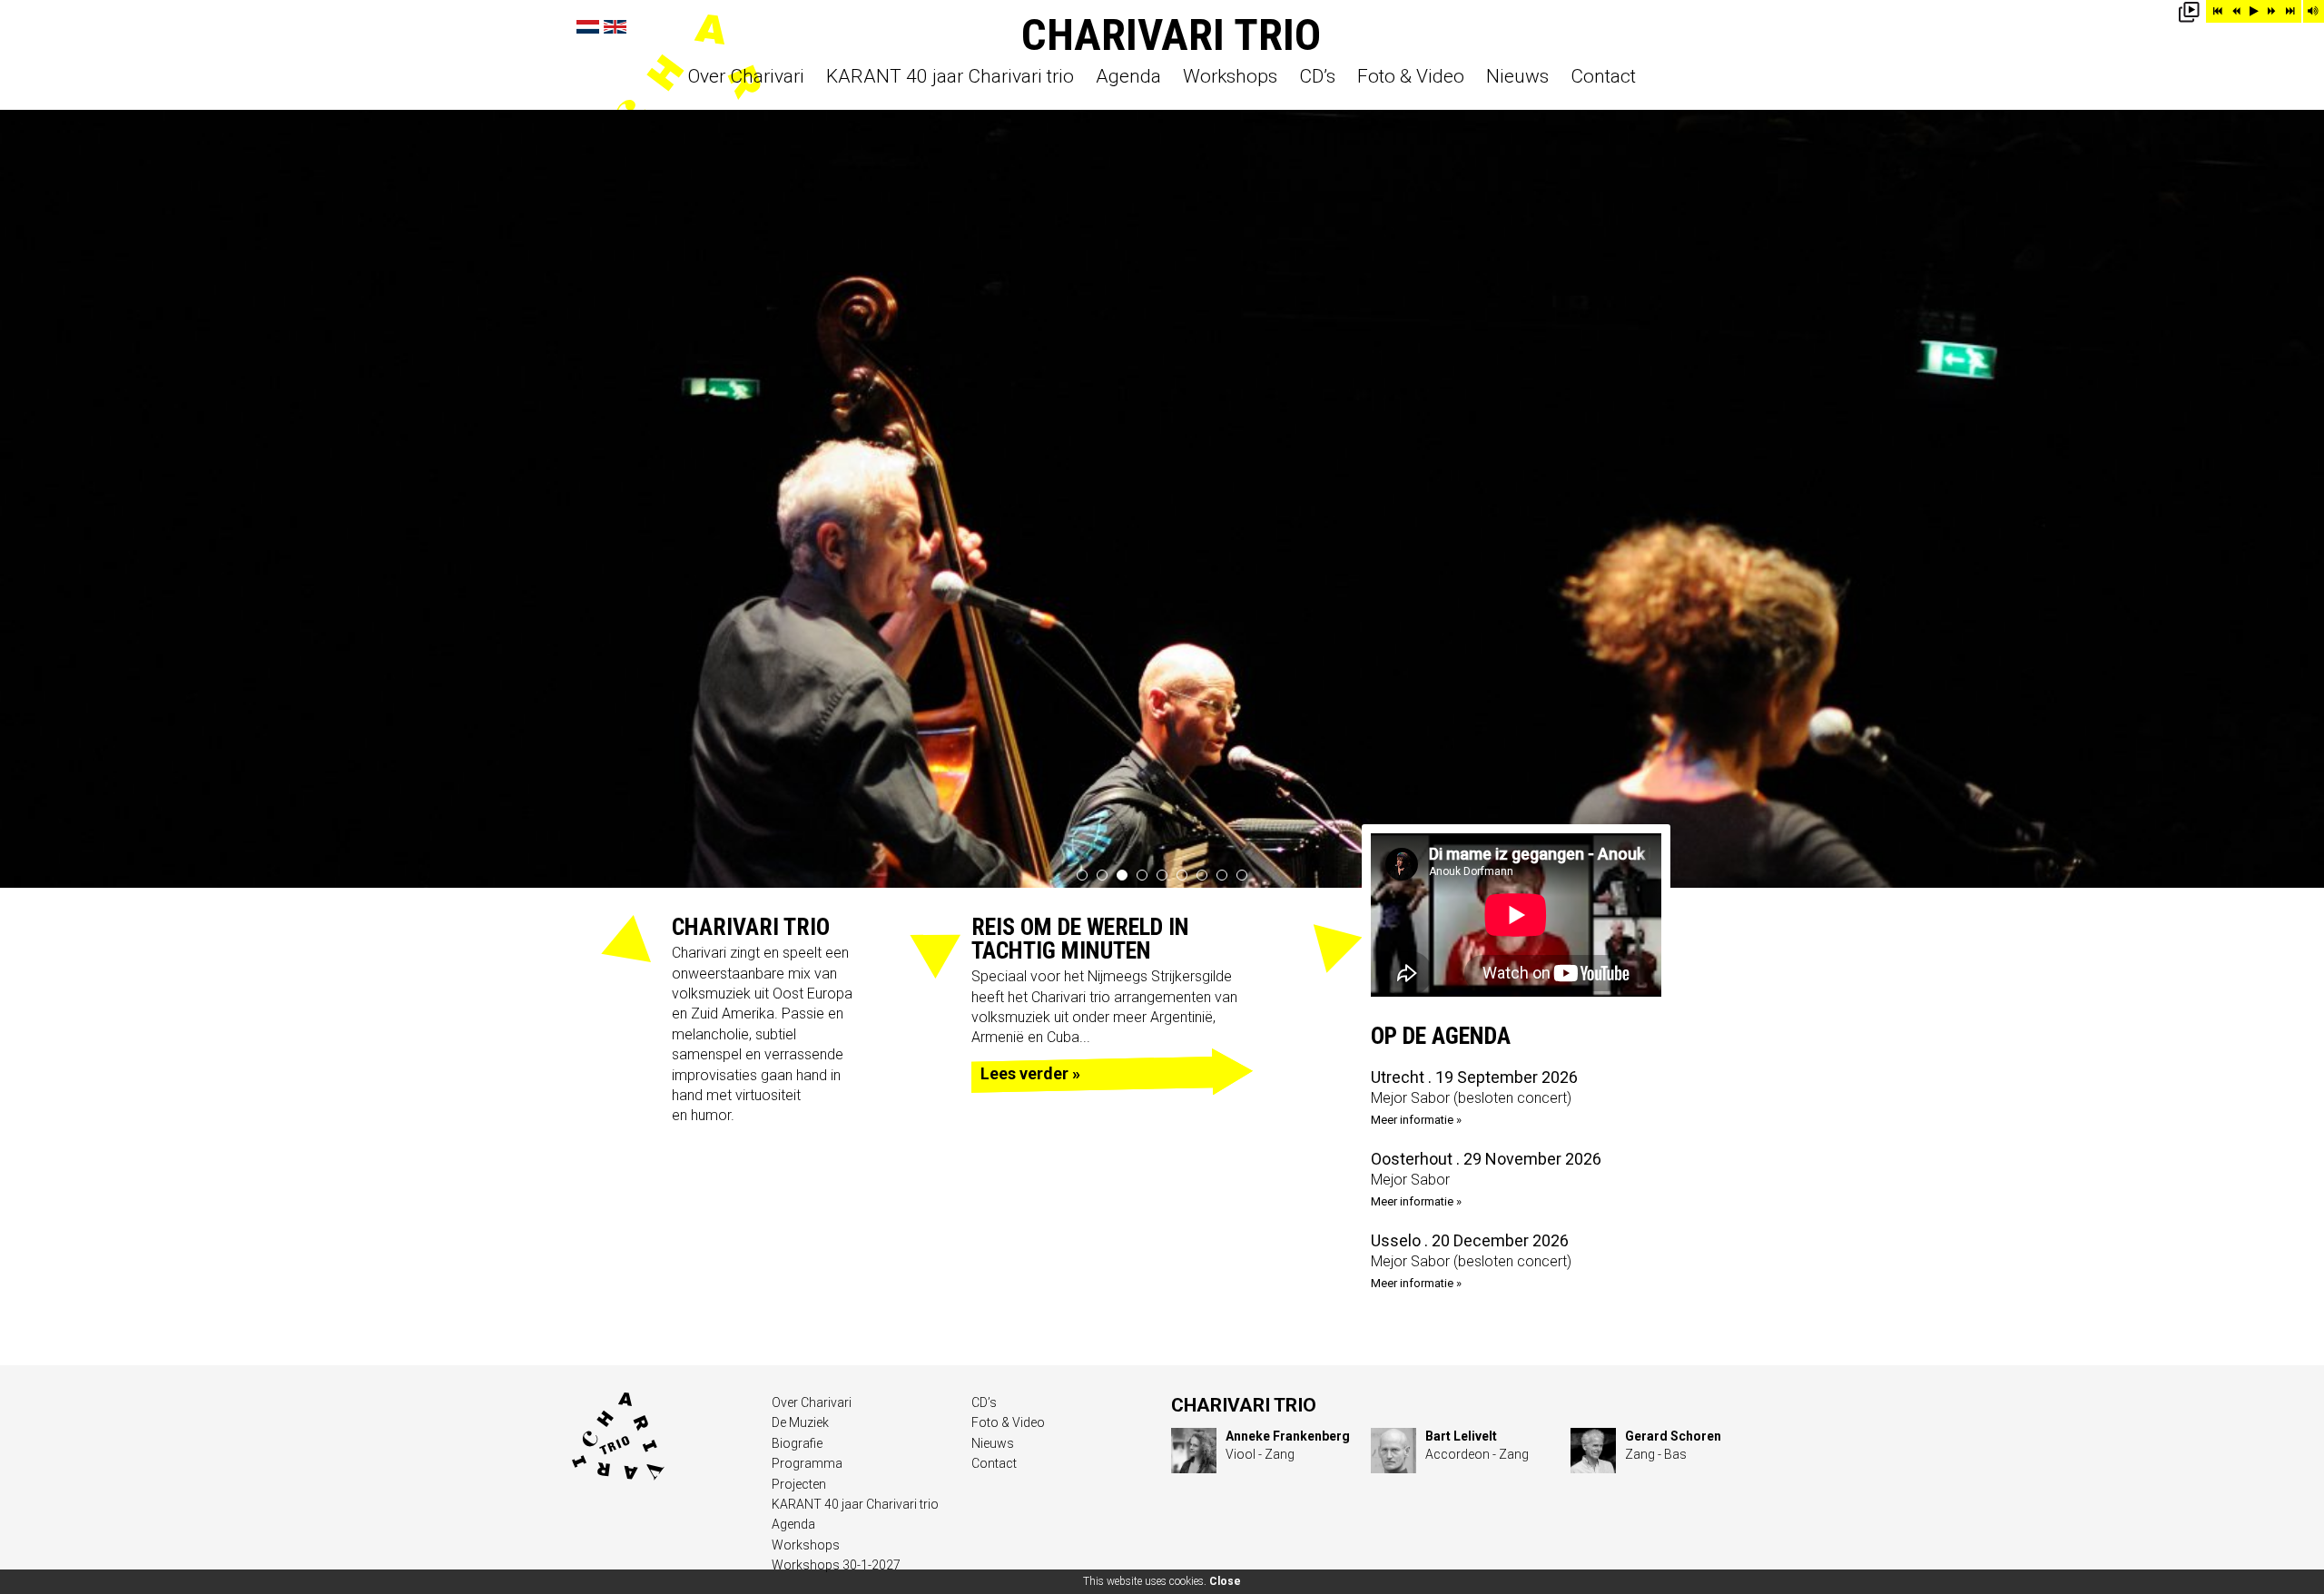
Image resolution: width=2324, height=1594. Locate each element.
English (615, 27)
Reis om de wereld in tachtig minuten (1080, 939)
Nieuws (1517, 77)
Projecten (799, 1484)
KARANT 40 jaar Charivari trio (950, 77)
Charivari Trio (1171, 35)
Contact (1603, 77)
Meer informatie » (1416, 1120)
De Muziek (800, 1422)
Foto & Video (1411, 77)
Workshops (1230, 77)
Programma (807, 1463)
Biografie (797, 1443)
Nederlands (588, 27)
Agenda (1128, 77)
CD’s (1317, 77)
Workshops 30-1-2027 (836, 1565)
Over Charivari (746, 77)
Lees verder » (1030, 1073)
